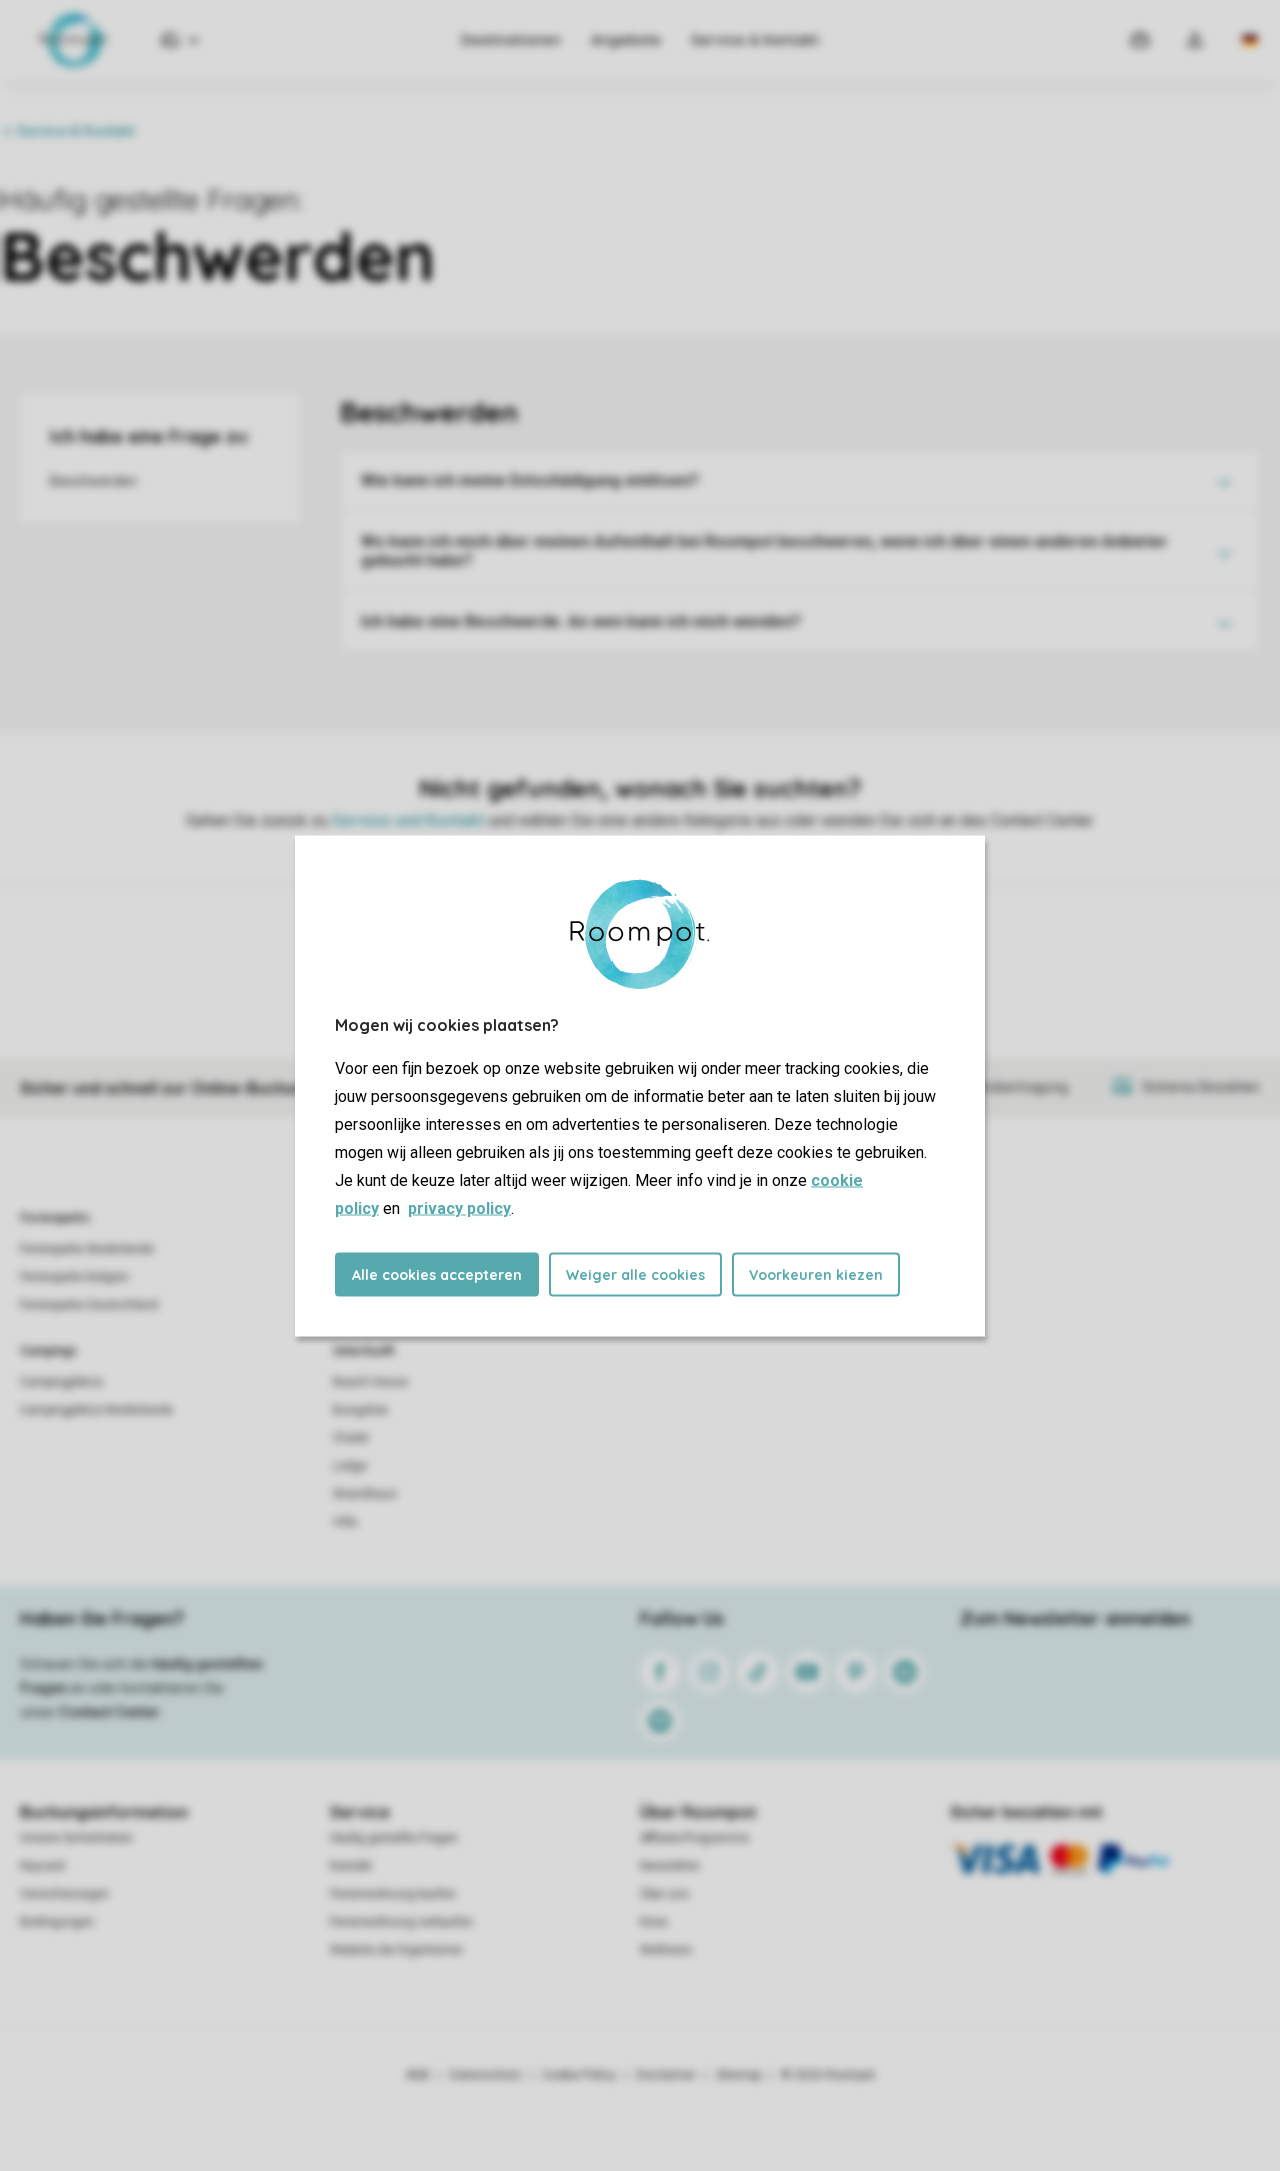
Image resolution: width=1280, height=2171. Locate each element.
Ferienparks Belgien (74, 1277)
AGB (418, 2075)
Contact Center (109, 1712)
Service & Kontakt (755, 40)
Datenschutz (486, 2075)
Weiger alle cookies (635, 1274)
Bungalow (360, 1410)
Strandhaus (365, 1494)
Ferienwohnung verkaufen (401, 1922)
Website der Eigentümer (396, 1950)
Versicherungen (64, 1894)
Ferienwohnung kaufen (393, 1894)
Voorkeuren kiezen (816, 1274)
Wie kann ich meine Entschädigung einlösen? (530, 480)
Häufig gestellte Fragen (394, 1838)
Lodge (350, 1466)
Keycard (42, 1866)
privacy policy (459, 1207)
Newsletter (670, 1866)
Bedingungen (57, 1922)
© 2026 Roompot (828, 2075)
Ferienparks (55, 1218)
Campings (48, 1351)
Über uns (664, 1894)
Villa (345, 1522)
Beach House (370, 1382)
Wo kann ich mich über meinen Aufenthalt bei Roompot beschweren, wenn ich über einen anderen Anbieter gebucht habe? (764, 551)
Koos (654, 1922)
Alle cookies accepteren (437, 1274)
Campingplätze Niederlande (96, 1410)
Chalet (351, 1438)
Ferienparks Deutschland (89, 1305)
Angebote (626, 40)
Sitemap (738, 2075)
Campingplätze (61, 1382)
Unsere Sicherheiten (76, 1838)
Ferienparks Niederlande (87, 1249)
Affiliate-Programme (694, 1838)
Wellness (666, 1950)
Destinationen (511, 40)
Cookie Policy (579, 2075)
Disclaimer (666, 2075)
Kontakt (351, 1866)
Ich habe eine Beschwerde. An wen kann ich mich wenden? (581, 621)
